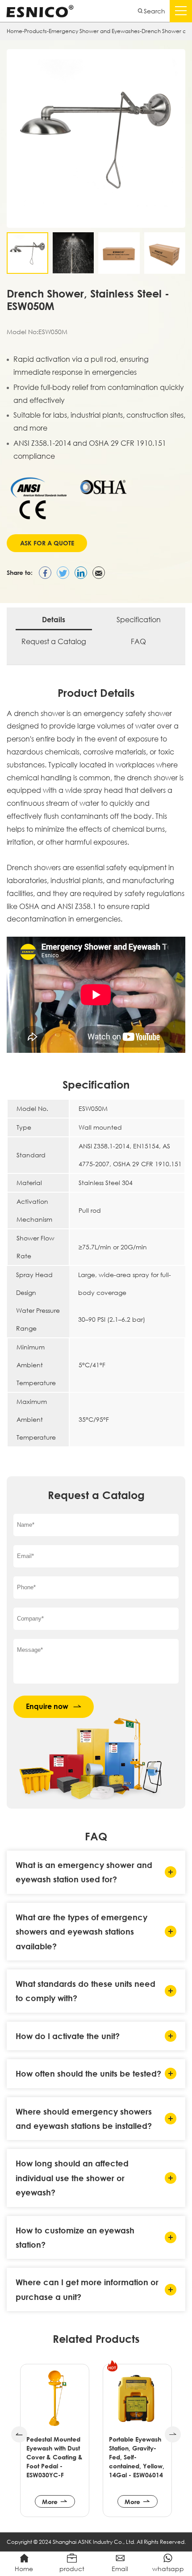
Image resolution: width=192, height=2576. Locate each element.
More (50, 2502)
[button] (19, 2434)
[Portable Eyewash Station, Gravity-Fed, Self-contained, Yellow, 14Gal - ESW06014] (55, 2398)
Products (35, 31)
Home (15, 31)
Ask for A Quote (47, 543)
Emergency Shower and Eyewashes (94, 31)
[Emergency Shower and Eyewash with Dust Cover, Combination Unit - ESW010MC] (137, 2398)
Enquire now (47, 1706)
